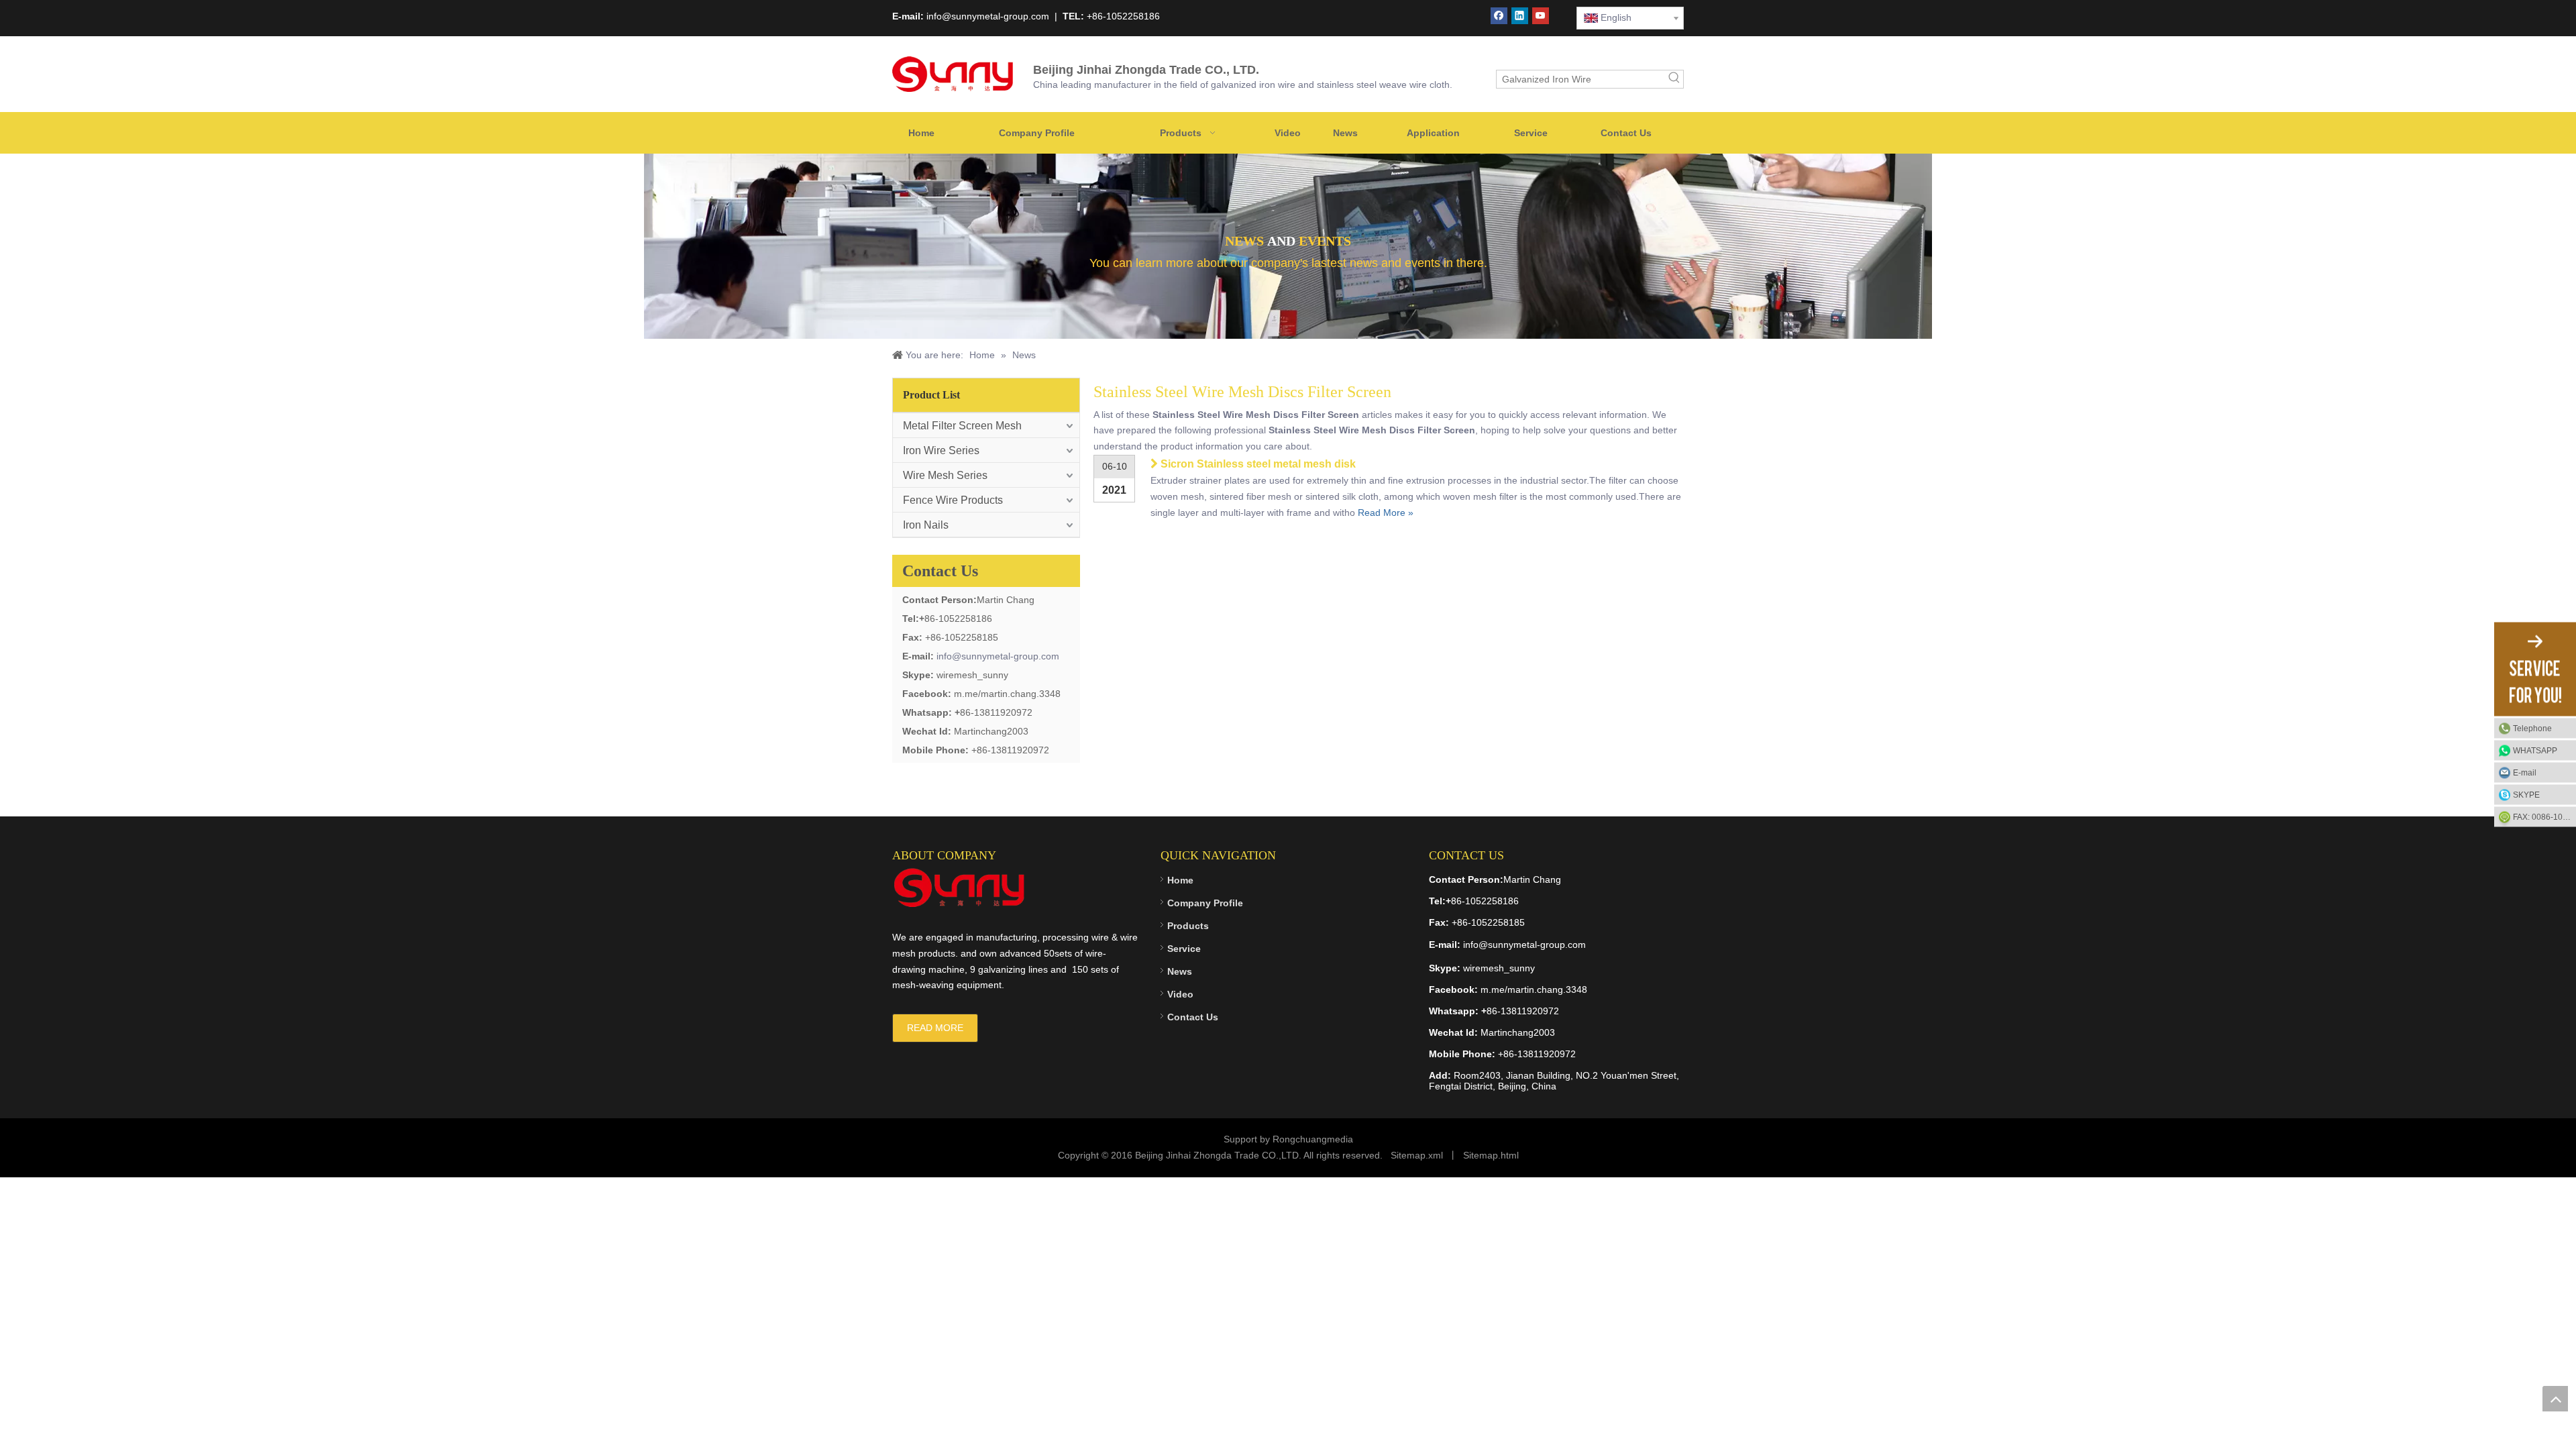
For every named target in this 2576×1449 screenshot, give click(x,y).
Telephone (2532, 729)
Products (1188, 926)
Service (1184, 949)
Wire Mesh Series (945, 475)
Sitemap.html (1491, 1155)
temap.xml (1421, 1155)
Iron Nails (926, 525)
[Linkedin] (1520, 16)
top (2555, 1399)
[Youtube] (1541, 16)
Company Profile (1205, 903)
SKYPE (2526, 795)
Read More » (1386, 513)
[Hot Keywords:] (1674, 79)
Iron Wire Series (941, 450)
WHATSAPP (2535, 751)
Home (1180, 880)
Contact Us (1193, 1017)
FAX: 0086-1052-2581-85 (2544, 817)
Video (1180, 994)
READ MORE (935, 1028)
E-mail (2525, 773)
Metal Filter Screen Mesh (962, 426)
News (1180, 971)
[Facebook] (1499, 16)
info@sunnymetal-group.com (998, 656)
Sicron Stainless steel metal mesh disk (1258, 464)
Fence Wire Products (953, 500)
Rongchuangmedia (1313, 1139)
